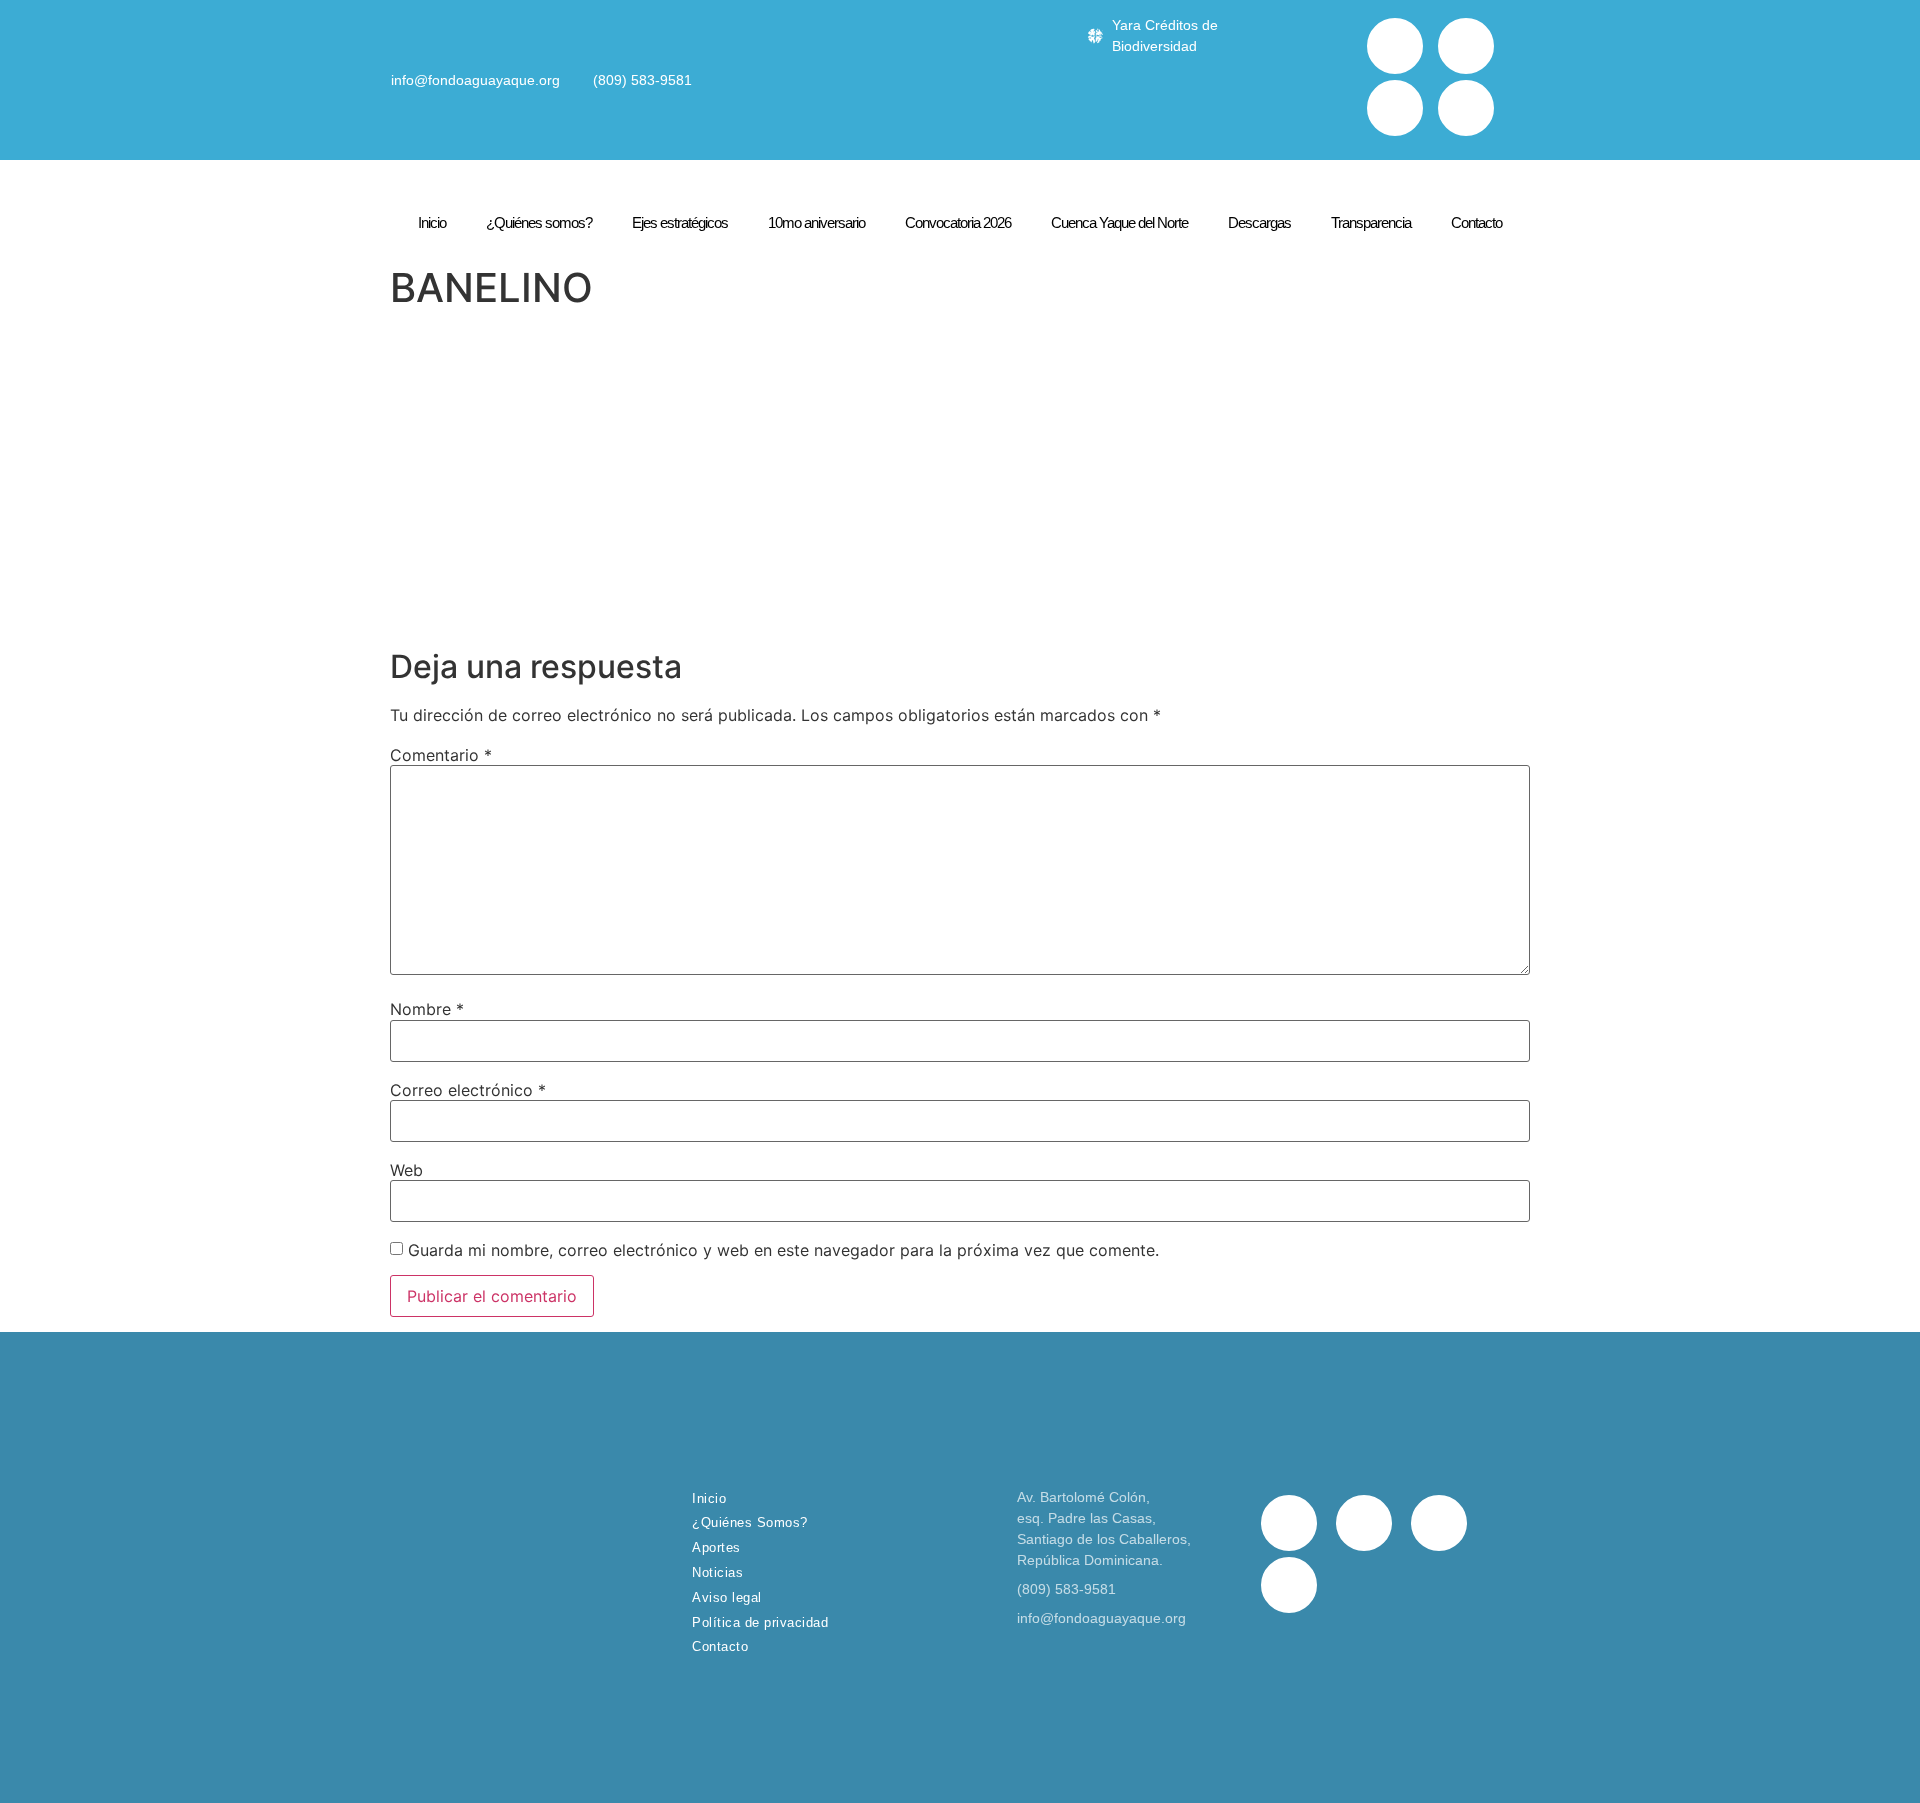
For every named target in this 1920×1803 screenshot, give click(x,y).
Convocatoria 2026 (958, 222)
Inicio (432, 222)
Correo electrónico (468, 1090)
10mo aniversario (816, 222)
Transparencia (1371, 222)
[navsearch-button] (1337, 80)
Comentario (441, 755)
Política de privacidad (760, 1622)
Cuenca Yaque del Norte (1119, 222)
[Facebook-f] (1395, 46)
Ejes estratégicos (680, 222)
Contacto (1476, 222)
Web (406, 1170)
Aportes (716, 1547)
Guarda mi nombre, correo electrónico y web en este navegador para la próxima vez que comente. (783, 1250)
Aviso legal (727, 1597)
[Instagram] (1395, 108)
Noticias (717, 1572)
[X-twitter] (1466, 46)
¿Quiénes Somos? (750, 1522)
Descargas (1259, 222)
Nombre (427, 1009)
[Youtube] (1466, 108)
